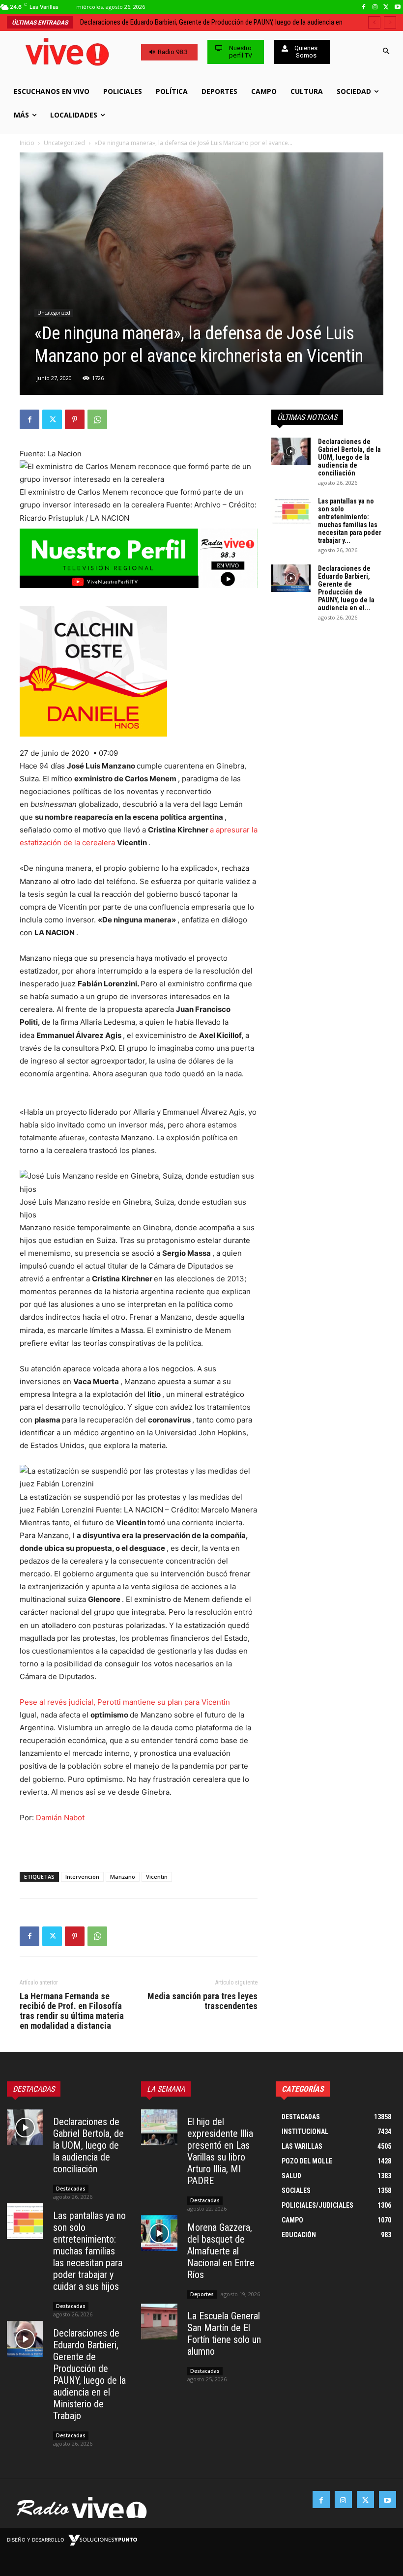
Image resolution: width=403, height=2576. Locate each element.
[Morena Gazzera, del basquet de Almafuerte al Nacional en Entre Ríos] (159, 2233)
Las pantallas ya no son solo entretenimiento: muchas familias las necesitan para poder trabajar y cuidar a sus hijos (89, 2251)
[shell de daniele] (139, 671)
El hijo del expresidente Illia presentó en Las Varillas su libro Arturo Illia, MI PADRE (220, 2151)
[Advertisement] (139, 1839)
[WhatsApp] (97, 419)
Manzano (123, 1877)
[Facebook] (364, 7)
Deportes (202, 2294)
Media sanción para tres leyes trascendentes (202, 2001)
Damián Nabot (60, 1818)
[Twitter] (386, 7)
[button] (386, 52)
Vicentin (157, 1877)
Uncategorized (64, 143)
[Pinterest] (75, 419)
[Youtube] (397, 7)
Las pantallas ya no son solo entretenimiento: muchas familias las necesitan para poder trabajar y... (350, 521)
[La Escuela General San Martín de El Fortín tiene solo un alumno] (159, 2322)
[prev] (374, 22)
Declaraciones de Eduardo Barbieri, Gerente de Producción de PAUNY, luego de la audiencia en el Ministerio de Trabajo (89, 2374)
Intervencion (82, 1877)
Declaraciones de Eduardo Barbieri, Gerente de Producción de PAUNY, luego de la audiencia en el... (346, 588)
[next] (390, 22)
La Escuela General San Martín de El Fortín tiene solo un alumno (224, 2334)
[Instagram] (375, 7)
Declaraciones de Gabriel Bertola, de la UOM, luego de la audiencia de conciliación (349, 457)
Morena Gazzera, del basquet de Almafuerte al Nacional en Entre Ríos (221, 2251)
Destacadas (71, 2189)
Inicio (27, 143)
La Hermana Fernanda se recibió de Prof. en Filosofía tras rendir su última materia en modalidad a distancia (72, 2011)
